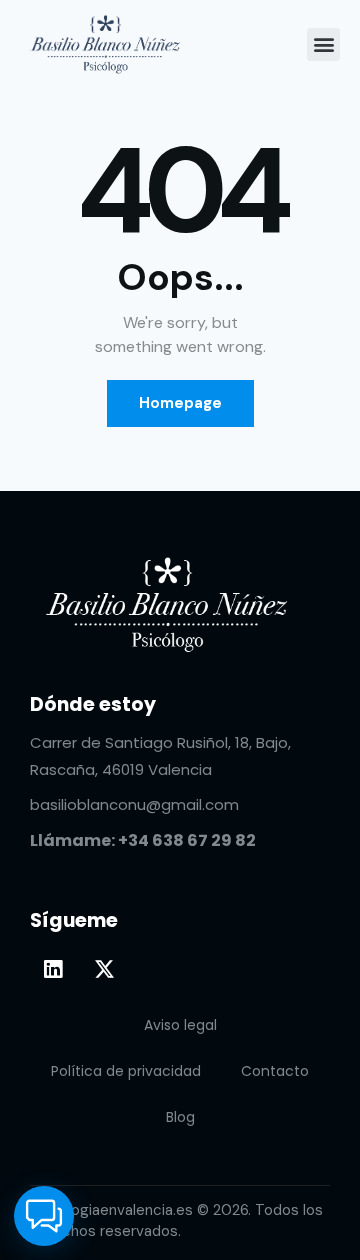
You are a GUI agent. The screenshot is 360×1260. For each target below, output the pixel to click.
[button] (323, 44)
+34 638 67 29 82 (187, 840)
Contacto (275, 1071)
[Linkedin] (53, 969)
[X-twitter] (104, 969)
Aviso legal (180, 1025)
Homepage (180, 403)
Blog (180, 1117)
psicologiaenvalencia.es (111, 1210)
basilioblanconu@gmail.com (134, 804)
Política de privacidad (126, 1071)
